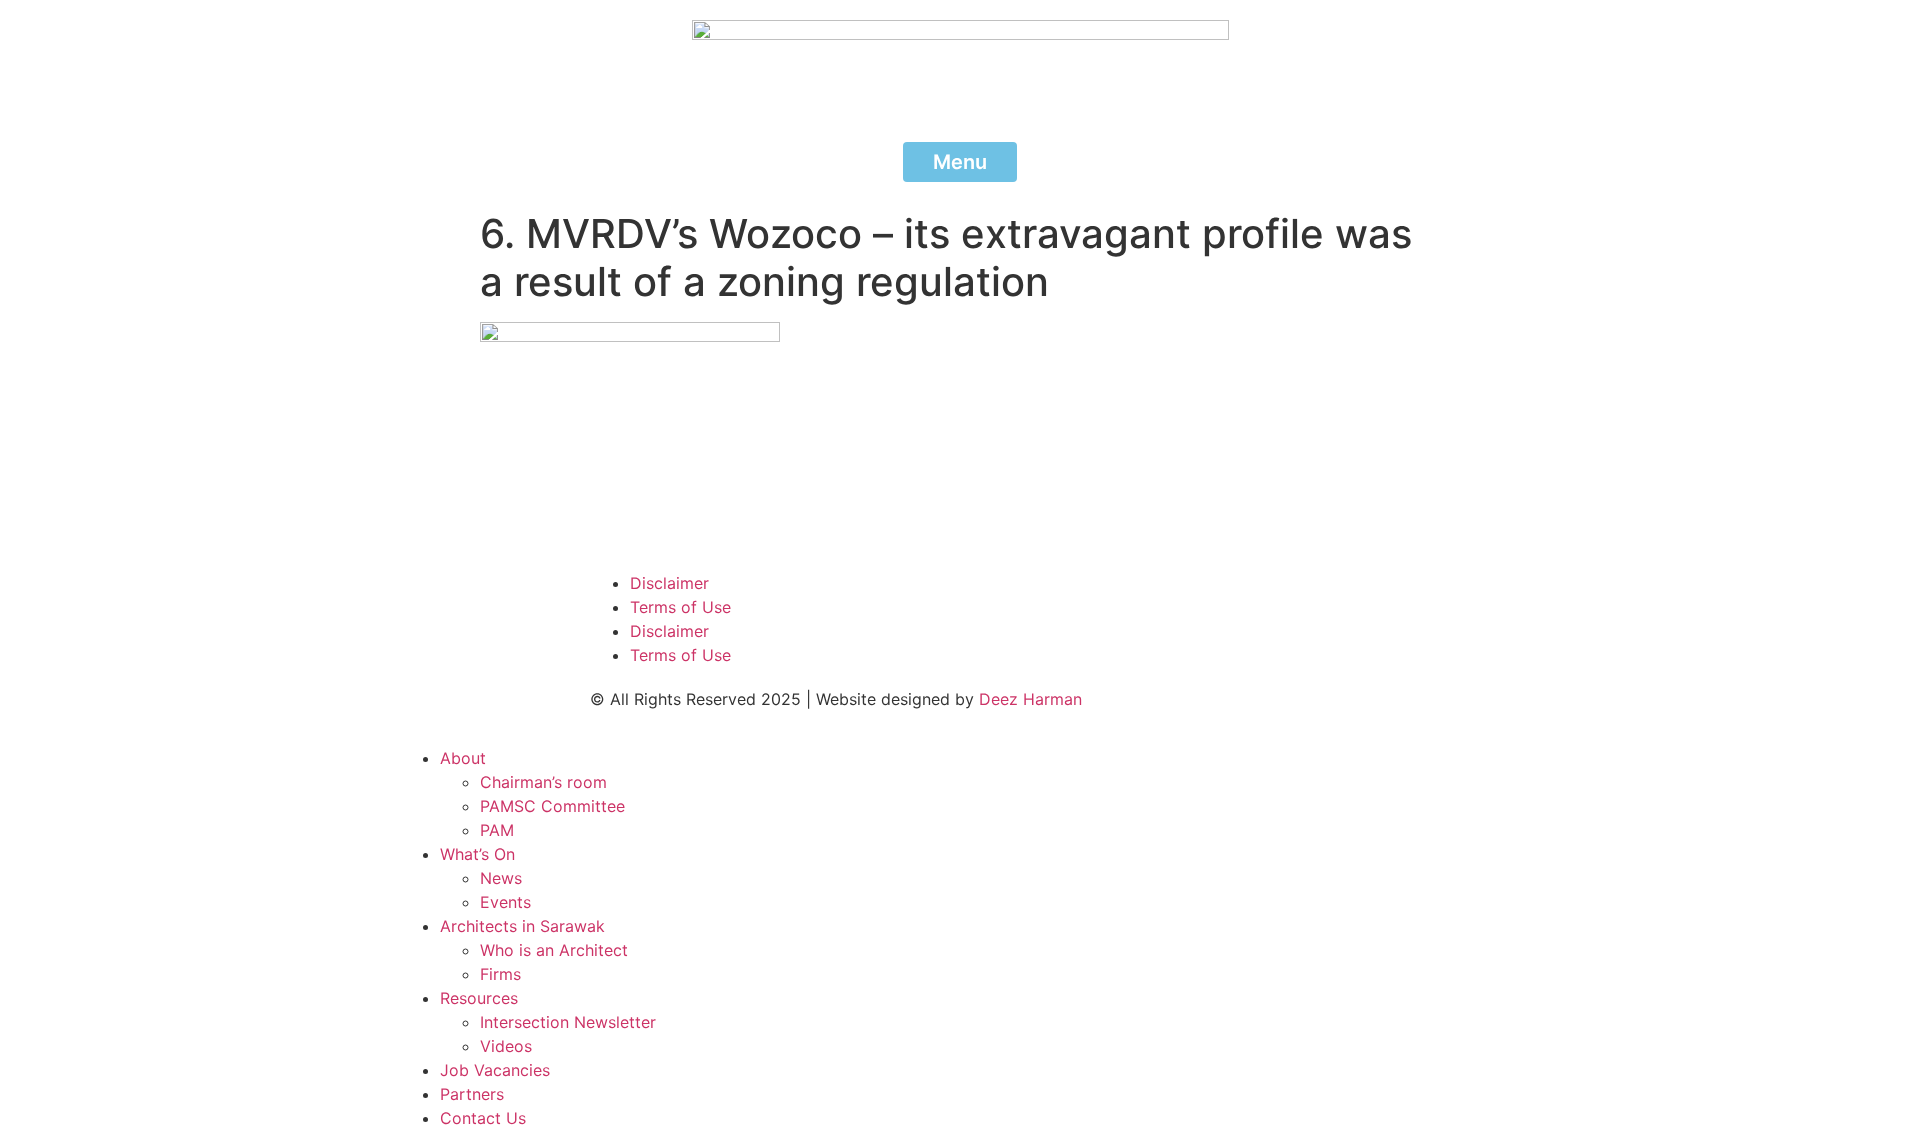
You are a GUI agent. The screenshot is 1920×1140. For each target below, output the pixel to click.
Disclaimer (669, 583)
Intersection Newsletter (568, 1022)
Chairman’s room (543, 782)
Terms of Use (680, 607)
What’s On (477, 854)
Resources (479, 998)
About (463, 758)
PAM (497, 830)
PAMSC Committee (552, 806)
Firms (500, 974)
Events (505, 902)
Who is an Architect (554, 950)
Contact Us (483, 1118)
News (501, 878)
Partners (472, 1094)
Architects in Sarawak (522, 926)
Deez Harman (1030, 699)
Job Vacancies (495, 1070)
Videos (506, 1046)
